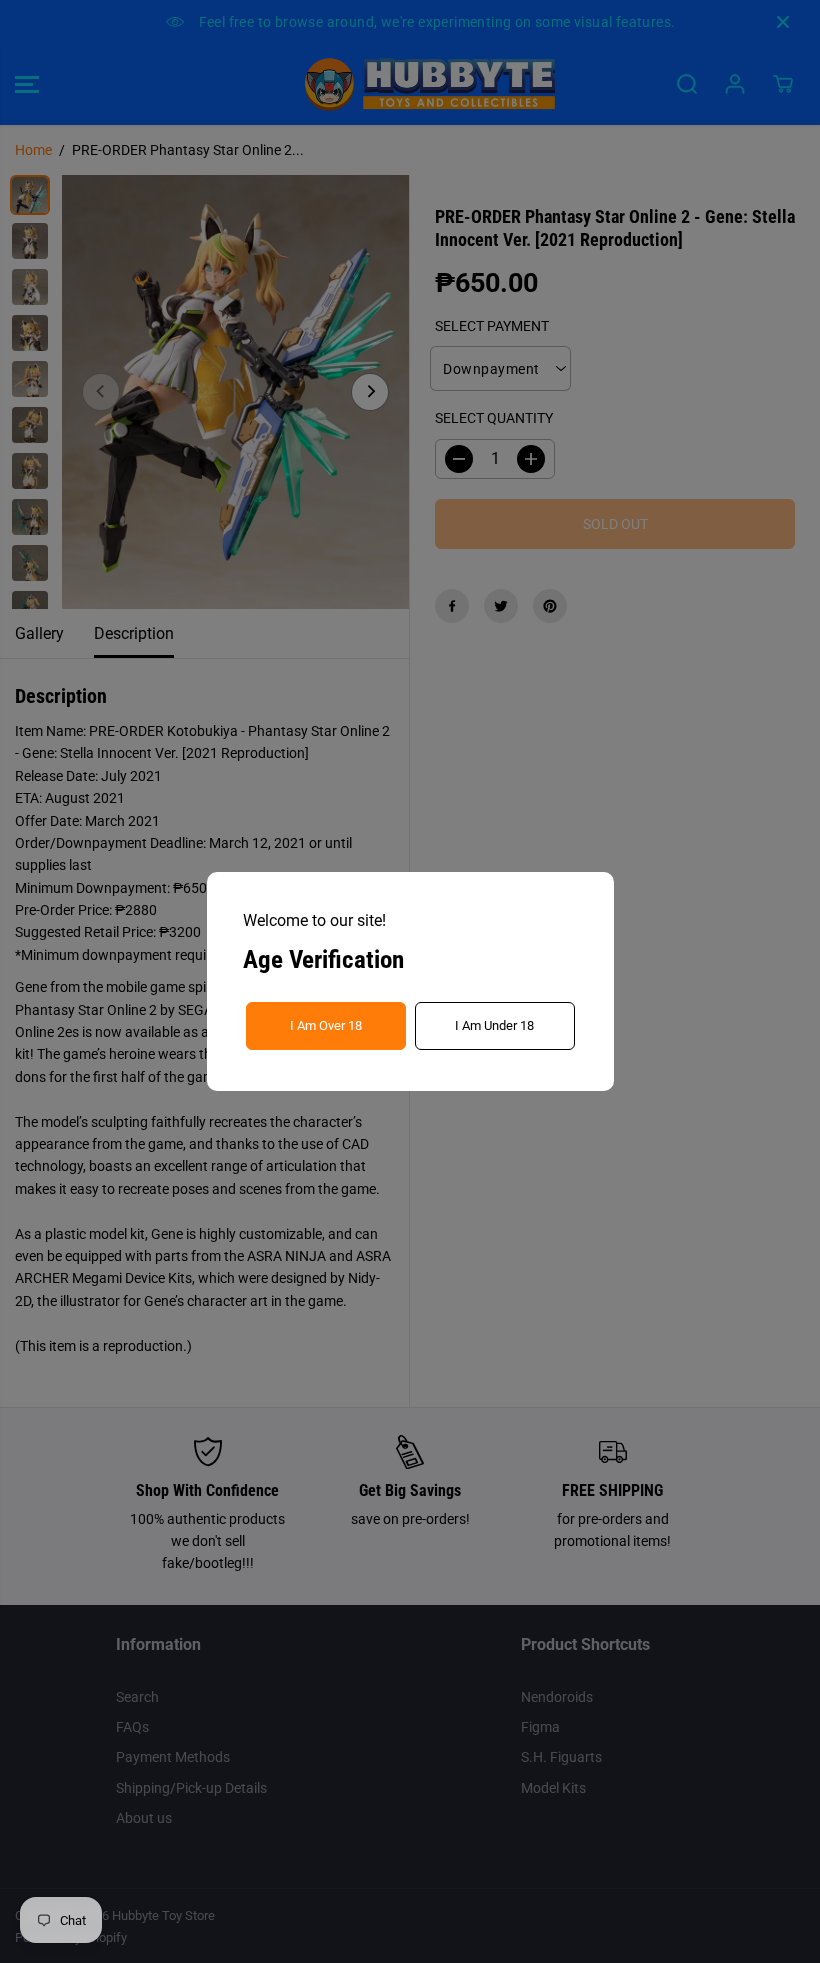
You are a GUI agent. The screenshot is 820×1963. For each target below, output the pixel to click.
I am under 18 (494, 1025)
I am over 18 (326, 1025)
